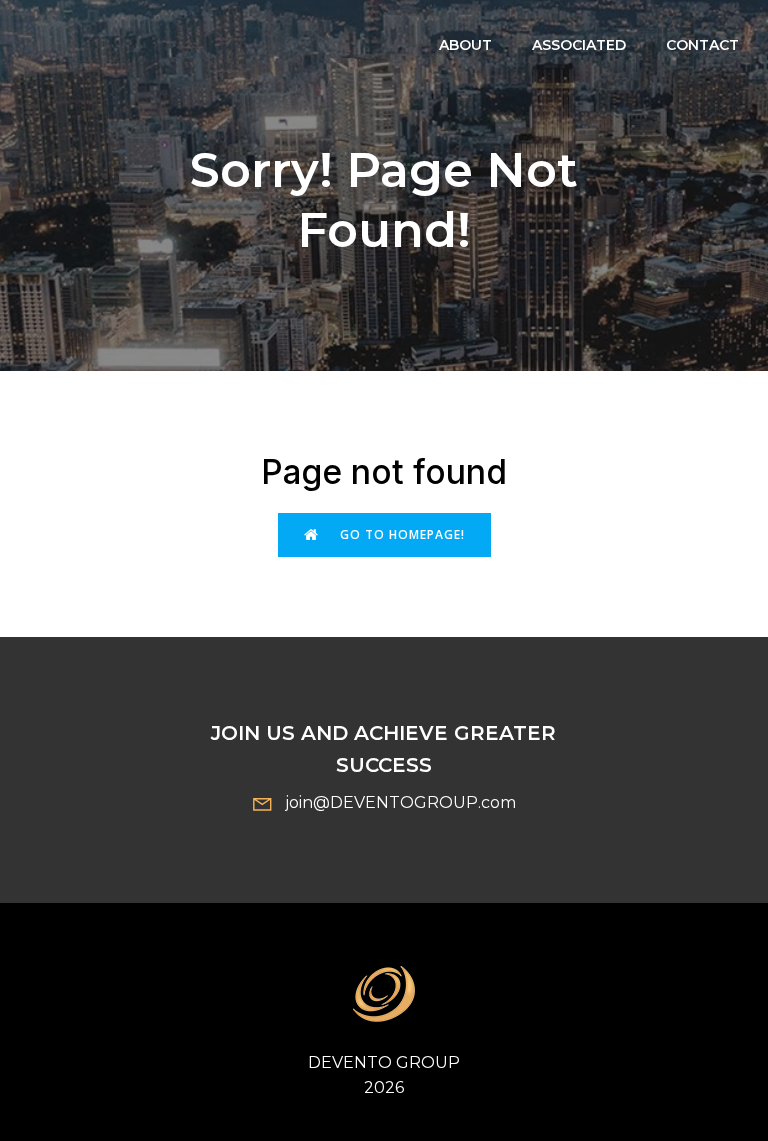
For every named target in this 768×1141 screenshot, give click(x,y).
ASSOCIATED (579, 45)
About (465, 45)
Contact (702, 45)
